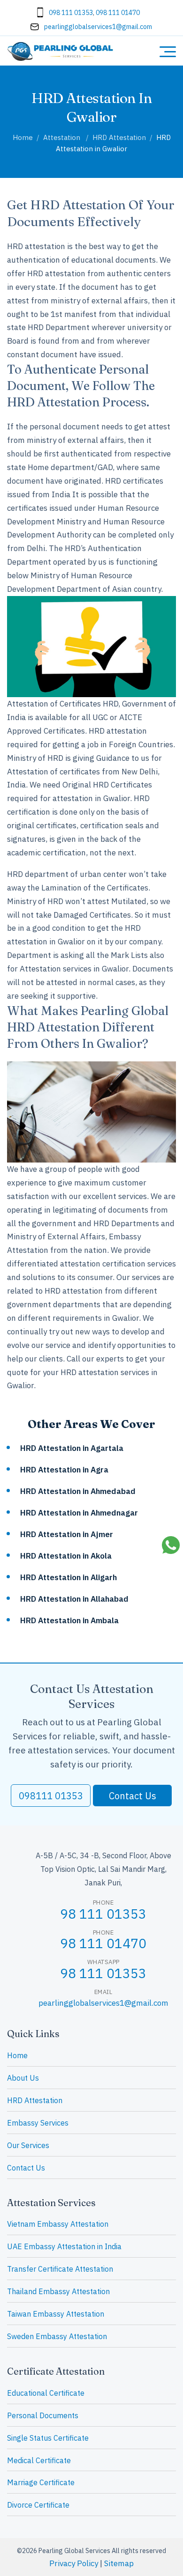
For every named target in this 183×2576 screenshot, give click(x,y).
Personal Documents (43, 2415)
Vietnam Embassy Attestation (58, 2224)
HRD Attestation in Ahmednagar (79, 1513)
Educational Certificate (46, 2393)
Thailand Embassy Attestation (58, 2291)
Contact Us (133, 1796)
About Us (23, 2078)
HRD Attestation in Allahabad (74, 1599)
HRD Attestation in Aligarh (69, 1577)
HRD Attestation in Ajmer (67, 1534)
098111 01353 (51, 1796)
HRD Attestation (35, 2100)
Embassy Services (38, 2123)
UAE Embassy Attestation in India (64, 2246)
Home (17, 2055)
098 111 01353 (71, 13)
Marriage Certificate (41, 2482)
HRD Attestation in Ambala (69, 1620)
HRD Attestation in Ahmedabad (78, 1491)
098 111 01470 (118, 13)
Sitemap (119, 2563)
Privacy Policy (74, 2563)
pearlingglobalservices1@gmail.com (98, 27)
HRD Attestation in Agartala (72, 1448)
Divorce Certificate (38, 2505)
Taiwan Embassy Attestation (56, 2314)
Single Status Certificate (48, 2438)
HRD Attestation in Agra (64, 1470)
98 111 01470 (103, 1943)
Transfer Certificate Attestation (60, 2269)
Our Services (28, 2145)
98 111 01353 (103, 1914)
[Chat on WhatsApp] (171, 1546)
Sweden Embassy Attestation (57, 2336)
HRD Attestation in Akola (66, 1556)
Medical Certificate (39, 2460)
